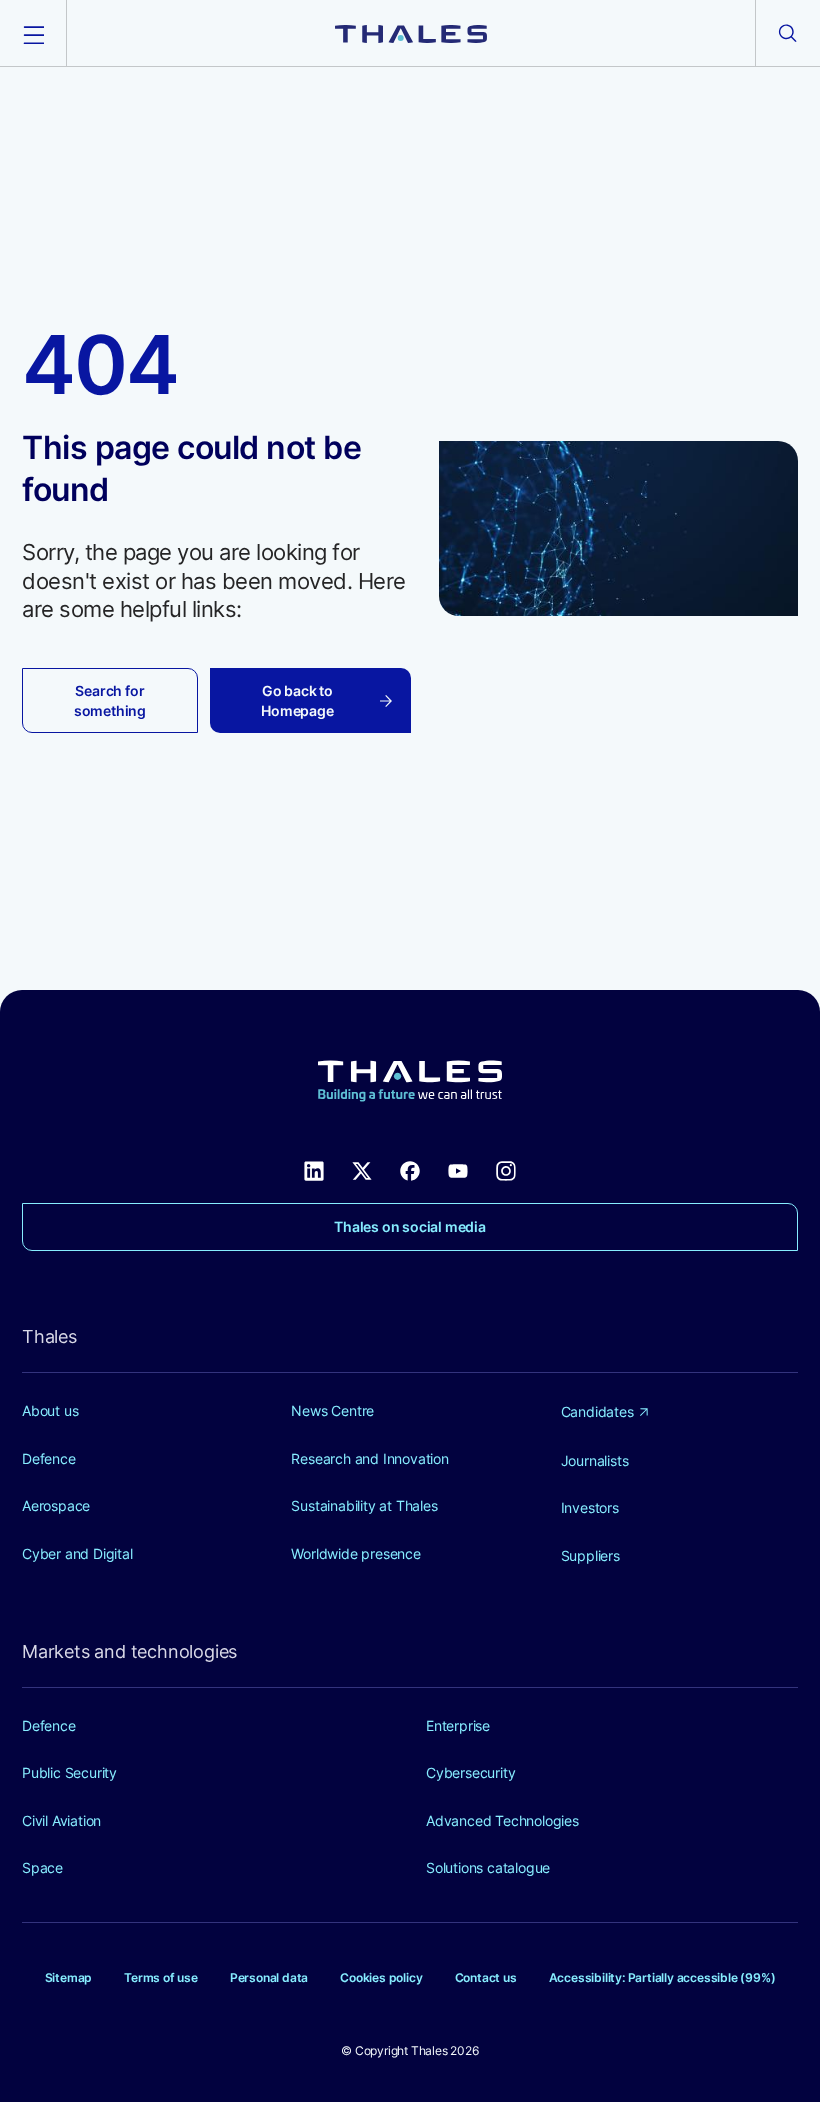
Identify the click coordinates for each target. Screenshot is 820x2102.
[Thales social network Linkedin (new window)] (314, 1169)
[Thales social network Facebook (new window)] (410, 1169)
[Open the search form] (788, 33)
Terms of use (161, 1977)
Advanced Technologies (502, 1820)
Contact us (486, 1977)
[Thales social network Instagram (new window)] (506, 1169)
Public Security (69, 1772)
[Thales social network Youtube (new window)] (458, 1169)
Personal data (269, 1977)
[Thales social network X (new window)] (362, 1169)
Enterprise (458, 1725)
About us (50, 1410)
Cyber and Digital (77, 1553)
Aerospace (56, 1505)
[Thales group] (411, 32)
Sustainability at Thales (364, 1505)
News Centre (332, 1410)
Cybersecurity (470, 1772)
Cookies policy (381, 1977)
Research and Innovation (369, 1458)
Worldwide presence (355, 1553)
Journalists (595, 1460)
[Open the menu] (33, 33)
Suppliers (590, 1555)
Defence (49, 1458)
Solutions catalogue (488, 1867)
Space (42, 1867)
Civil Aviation (61, 1820)
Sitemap (69, 1977)
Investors (590, 1507)
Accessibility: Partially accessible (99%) (662, 1977)
